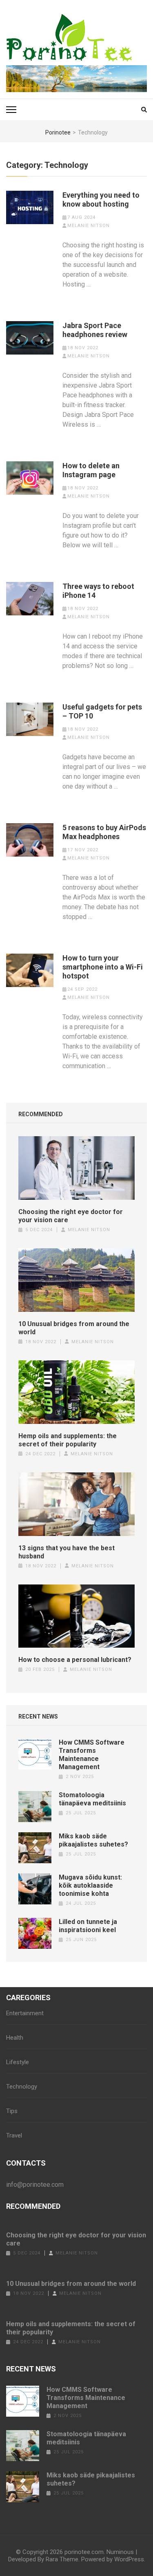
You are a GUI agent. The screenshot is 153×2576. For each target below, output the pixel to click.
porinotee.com (84, 2552)
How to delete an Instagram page (91, 470)
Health (15, 2038)
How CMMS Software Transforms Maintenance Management (92, 1755)
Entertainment (25, 2013)
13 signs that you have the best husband (67, 1552)
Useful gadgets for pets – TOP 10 (102, 711)
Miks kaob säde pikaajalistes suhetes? (93, 1840)
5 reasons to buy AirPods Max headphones (104, 832)
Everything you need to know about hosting (101, 199)
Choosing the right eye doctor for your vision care (71, 1216)
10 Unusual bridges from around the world (74, 1328)
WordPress (129, 2559)
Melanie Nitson (89, 226)
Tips (12, 2111)
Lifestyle (18, 2062)
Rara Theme (62, 2559)
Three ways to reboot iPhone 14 (98, 591)
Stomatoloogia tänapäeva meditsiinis (92, 1799)
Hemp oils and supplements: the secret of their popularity (68, 1440)
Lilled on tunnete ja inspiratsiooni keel (88, 1926)
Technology (22, 2087)
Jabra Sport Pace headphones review (95, 330)
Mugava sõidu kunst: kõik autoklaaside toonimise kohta (90, 1885)
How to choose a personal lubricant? (75, 1660)
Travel (14, 2135)
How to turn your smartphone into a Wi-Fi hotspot (103, 967)
